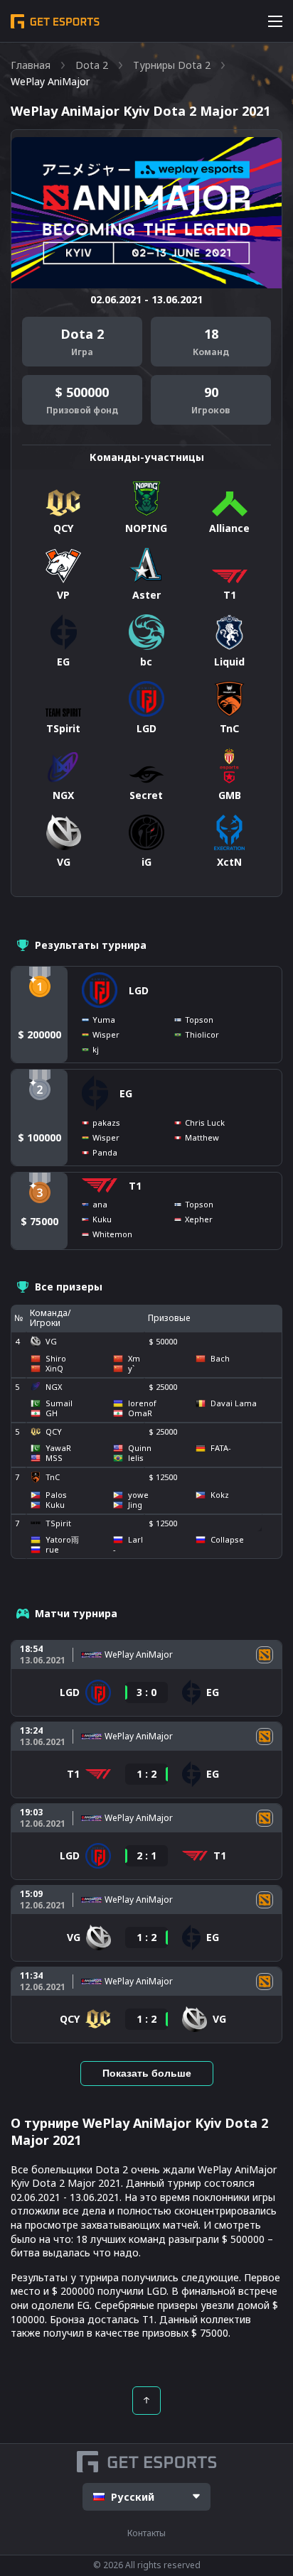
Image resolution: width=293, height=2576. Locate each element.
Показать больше (147, 2073)
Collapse (227, 1540)
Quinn (140, 1448)
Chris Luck (205, 1123)
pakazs (106, 1123)
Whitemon (112, 1234)
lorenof (142, 1403)
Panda (105, 1152)
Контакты (146, 2533)
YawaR (58, 1448)
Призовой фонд (82, 411)
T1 (135, 1186)
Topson (199, 1020)
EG (126, 1093)
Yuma (104, 1020)
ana (100, 1204)
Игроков (211, 411)
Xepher (199, 1219)
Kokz (220, 1495)
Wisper (106, 1034)
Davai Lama (234, 1403)
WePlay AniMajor (139, 1655)
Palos (56, 1495)
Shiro (56, 1359)
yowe (138, 1495)
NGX (54, 1387)
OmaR (140, 1413)
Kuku (102, 1219)
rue (52, 1550)
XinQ (54, 1369)
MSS (54, 1458)
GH (52, 1413)
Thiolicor (202, 1034)
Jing (135, 1505)
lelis (136, 1458)
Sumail (59, 1403)
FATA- (221, 1448)
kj (96, 1049)
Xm (134, 1359)
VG (51, 1341)
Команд (211, 352)
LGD (139, 990)
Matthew (202, 1137)
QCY (54, 1431)
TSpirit (58, 1523)
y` (131, 1369)
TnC (53, 1477)
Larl (135, 1540)
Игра (82, 352)
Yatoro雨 (62, 1540)
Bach (220, 1359)
